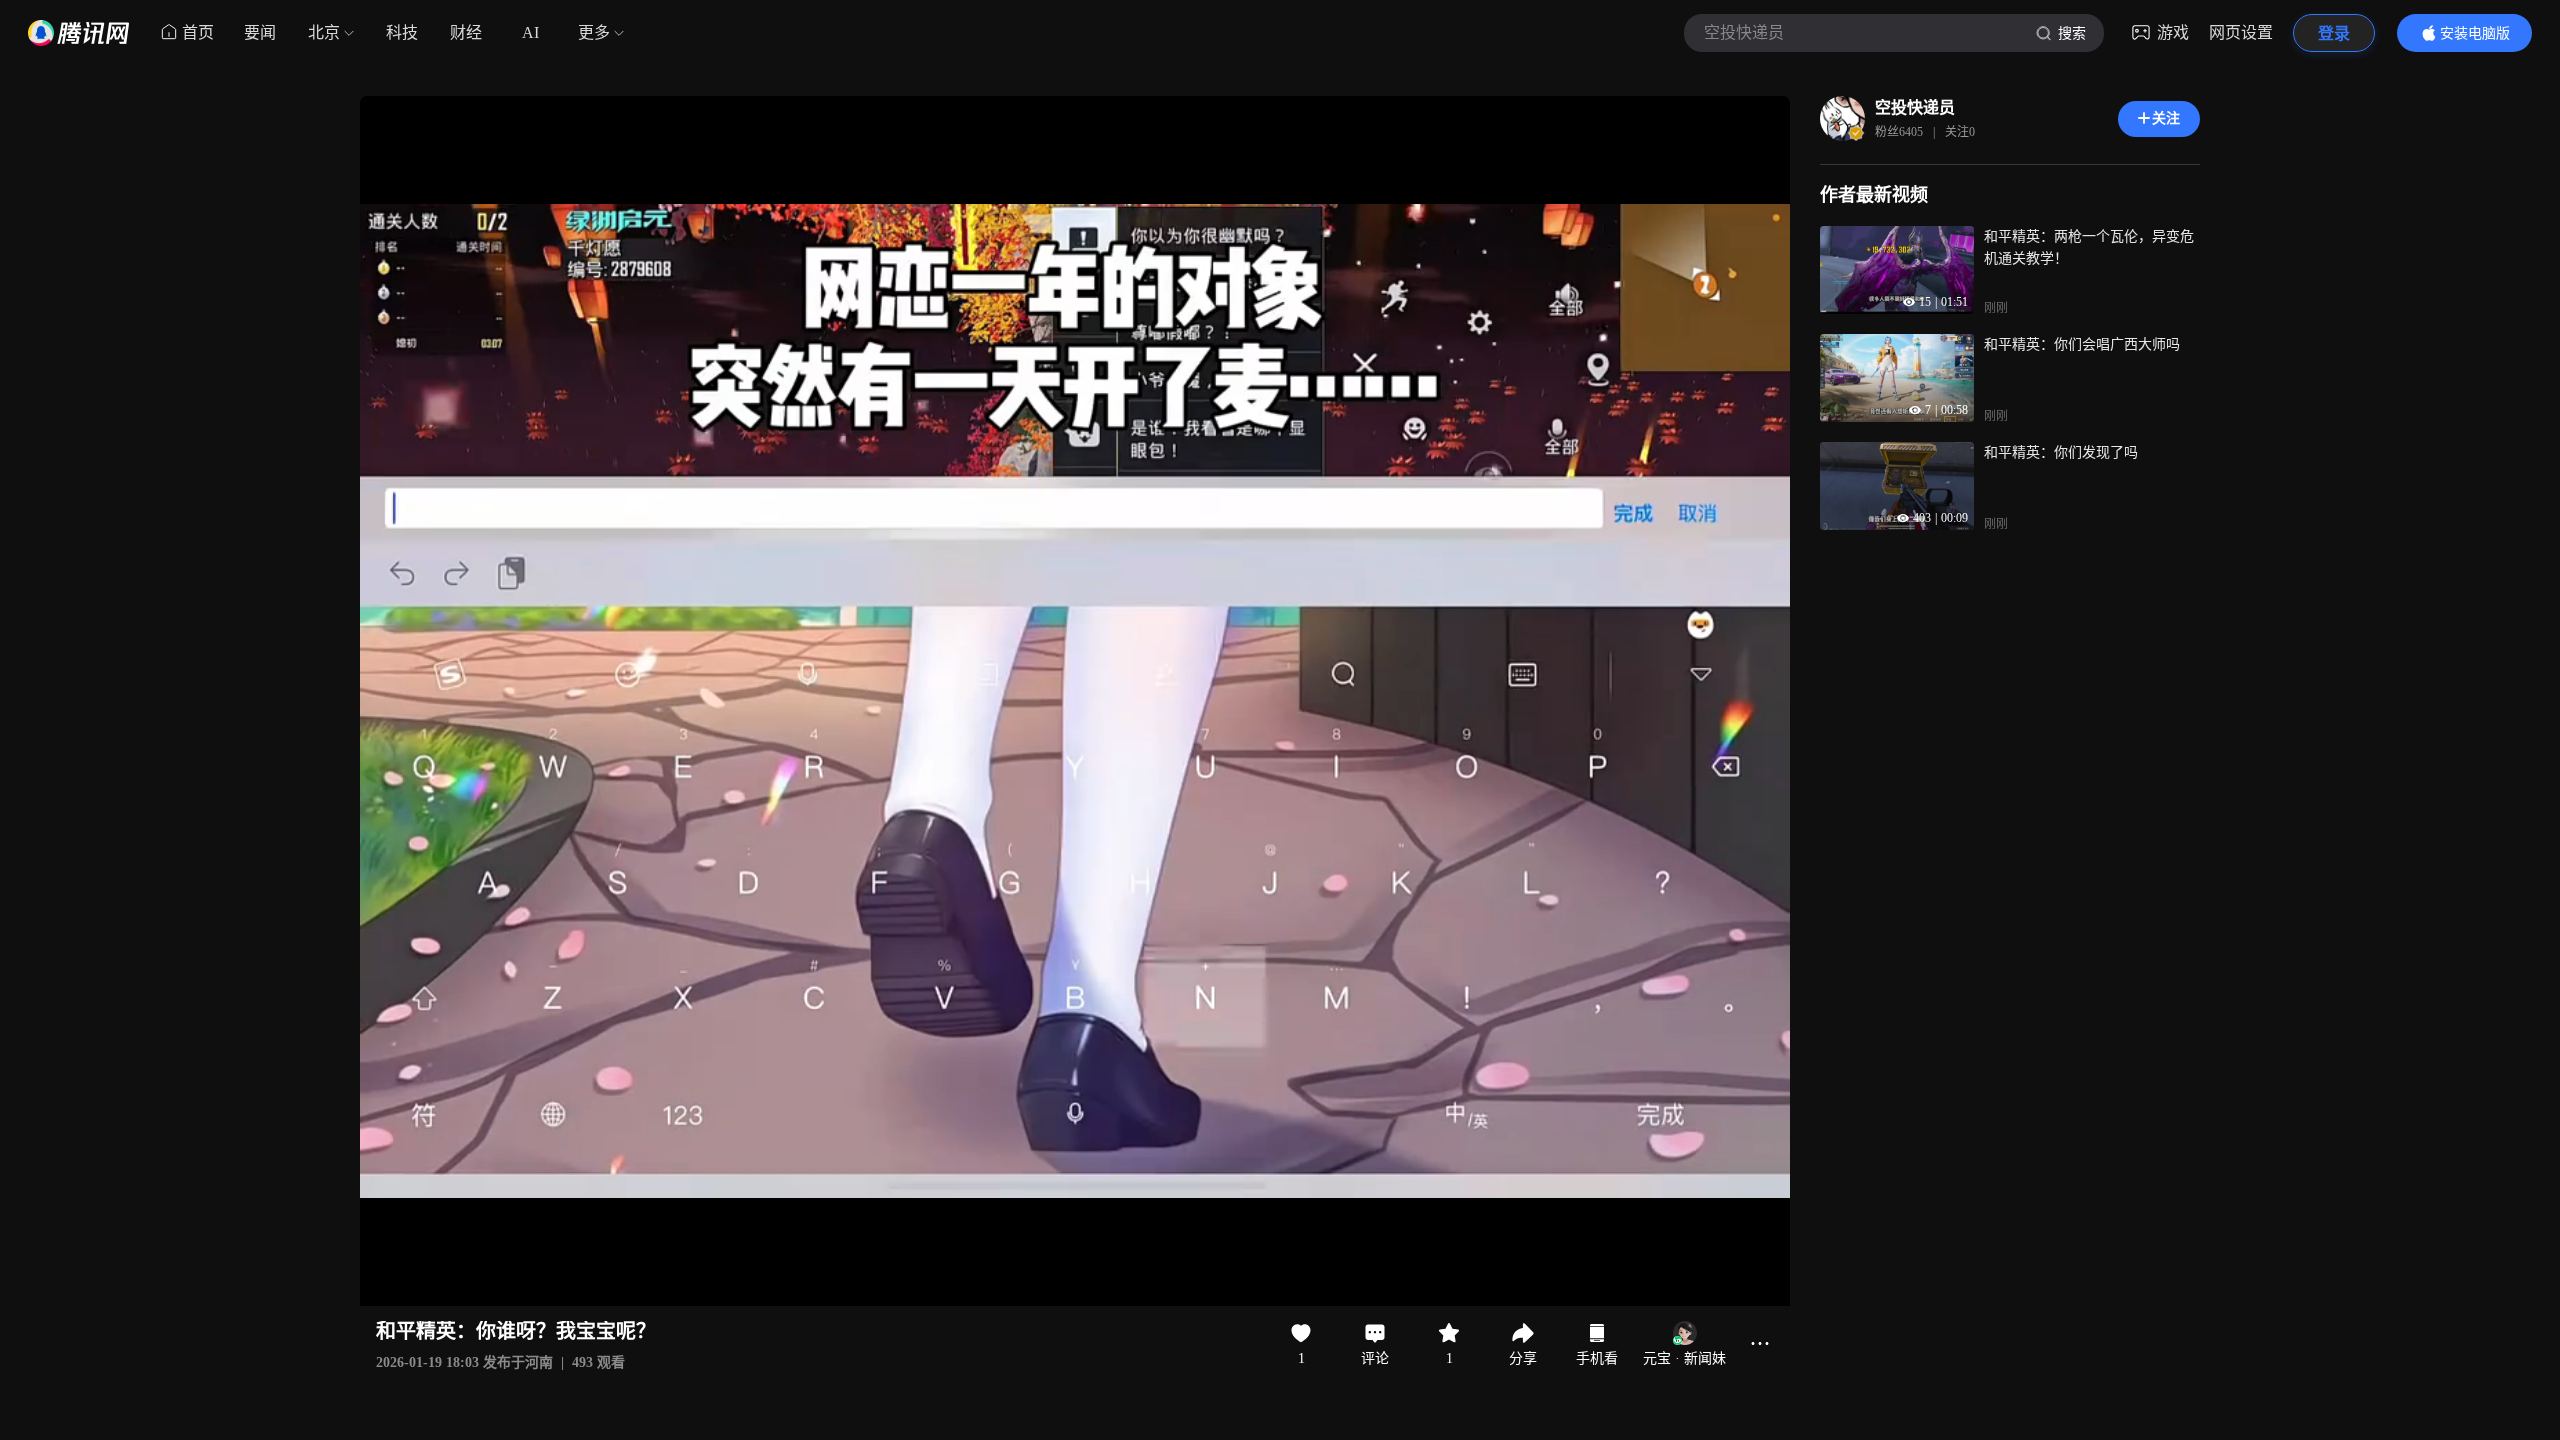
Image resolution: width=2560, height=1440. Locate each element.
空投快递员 (1915, 107)
